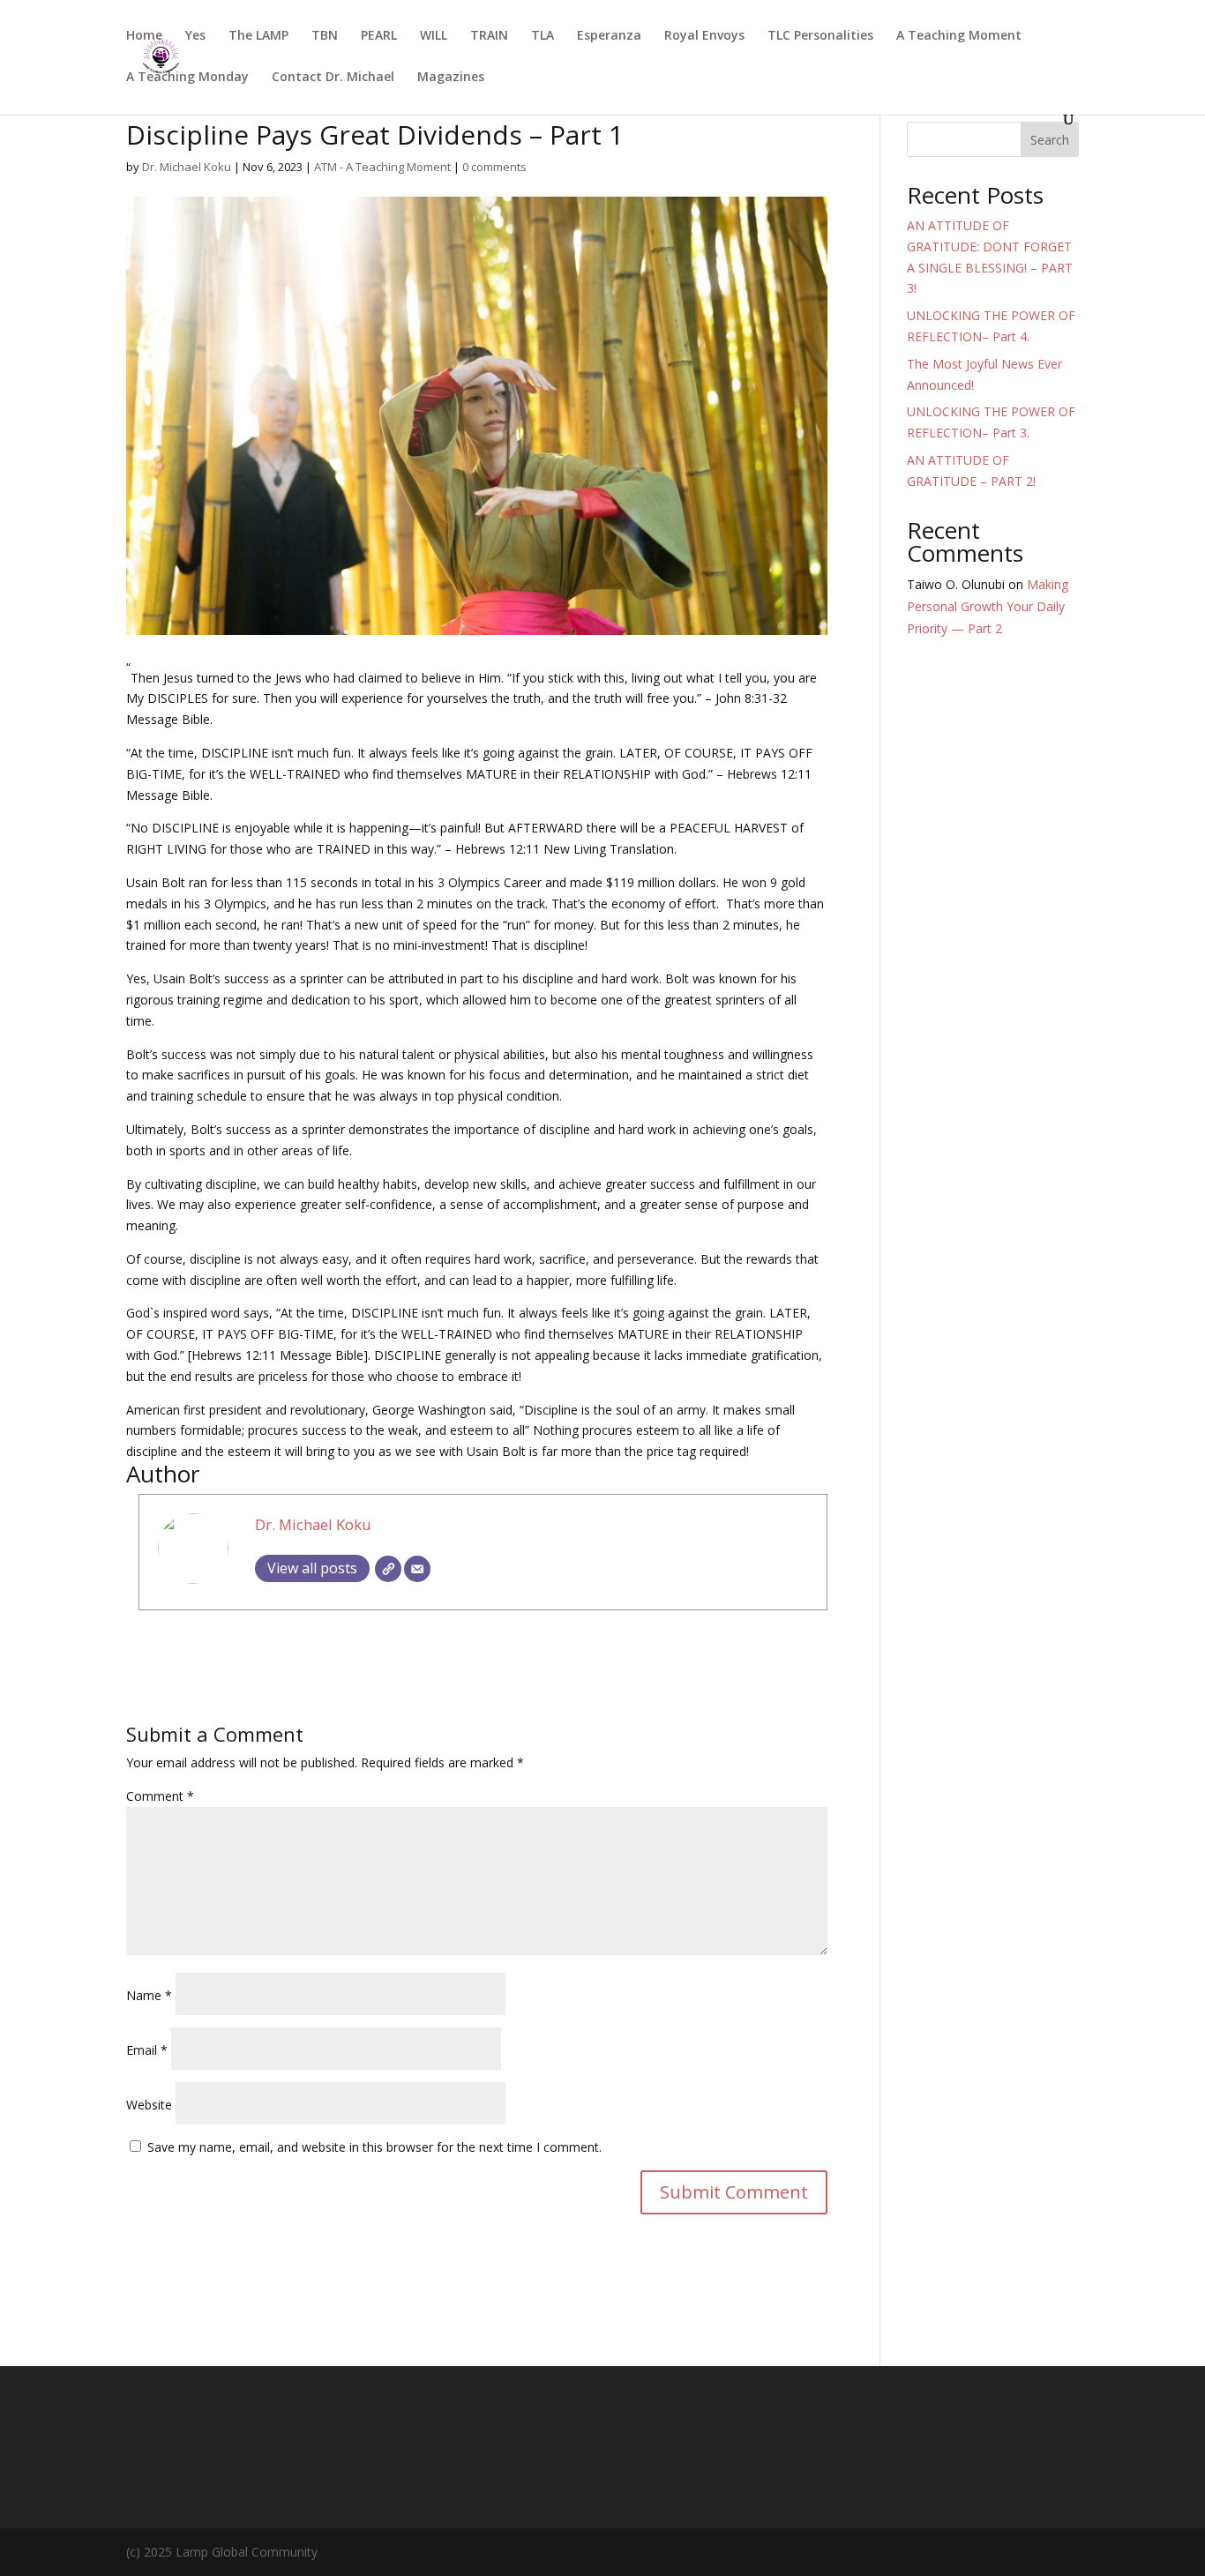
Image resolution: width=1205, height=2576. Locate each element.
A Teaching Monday (187, 78)
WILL (434, 36)
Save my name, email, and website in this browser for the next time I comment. (374, 2147)
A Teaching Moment (959, 36)
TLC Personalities (820, 36)
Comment (160, 1796)
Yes (195, 36)
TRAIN (489, 36)
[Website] (388, 1569)
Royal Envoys (704, 36)
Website (149, 2105)
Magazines (451, 78)
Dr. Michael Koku (187, 167)
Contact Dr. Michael (333, 78)
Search (1050, 140)
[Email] (417, 1569)
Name (149, 1995)
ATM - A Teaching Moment (382, 167)
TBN (325, 36)
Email (147, 2050)
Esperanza (609, 36)
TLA (543, 36)
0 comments (494, 167)
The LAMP (258, 36)
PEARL (379, 36)
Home (144, 36)
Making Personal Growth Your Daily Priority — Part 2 (988, 606)
